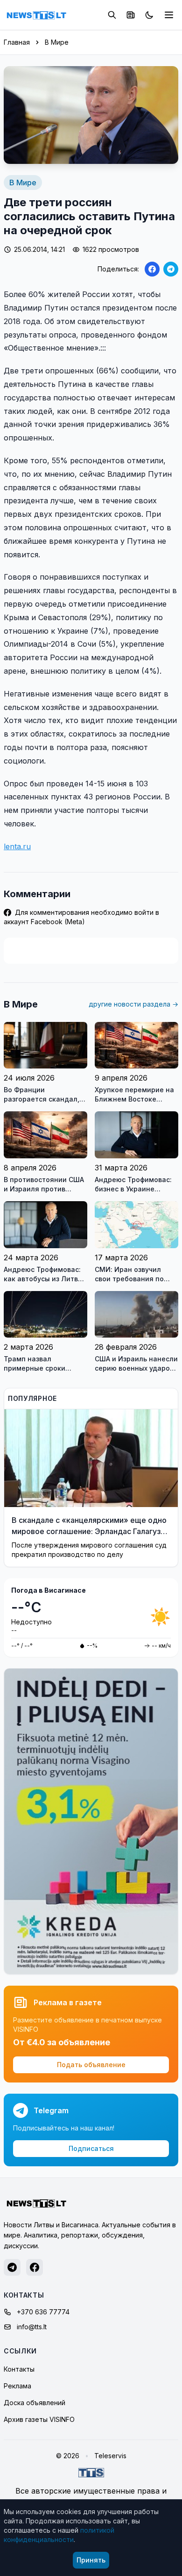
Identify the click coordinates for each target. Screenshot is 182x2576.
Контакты (19, 2369)
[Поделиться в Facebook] (152, 269)
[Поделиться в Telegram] (171, 269)
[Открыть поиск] (112, 15)
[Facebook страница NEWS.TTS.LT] (35, 2267)
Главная (17, 42)
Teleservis (110, 2456)
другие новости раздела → (133, 1004)
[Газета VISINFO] (131, 15)
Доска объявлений (35, 2403)
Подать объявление (91, 2065)
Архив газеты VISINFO (39, 2419)
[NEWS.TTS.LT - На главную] (36, 15)
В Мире (57, 42)
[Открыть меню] (169, 15)
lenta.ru (17, 846)
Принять (91, 2560)
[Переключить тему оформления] (149, 15)
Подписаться (91, 2148)
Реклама (17, 2386)
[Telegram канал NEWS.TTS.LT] (12, 2267)
